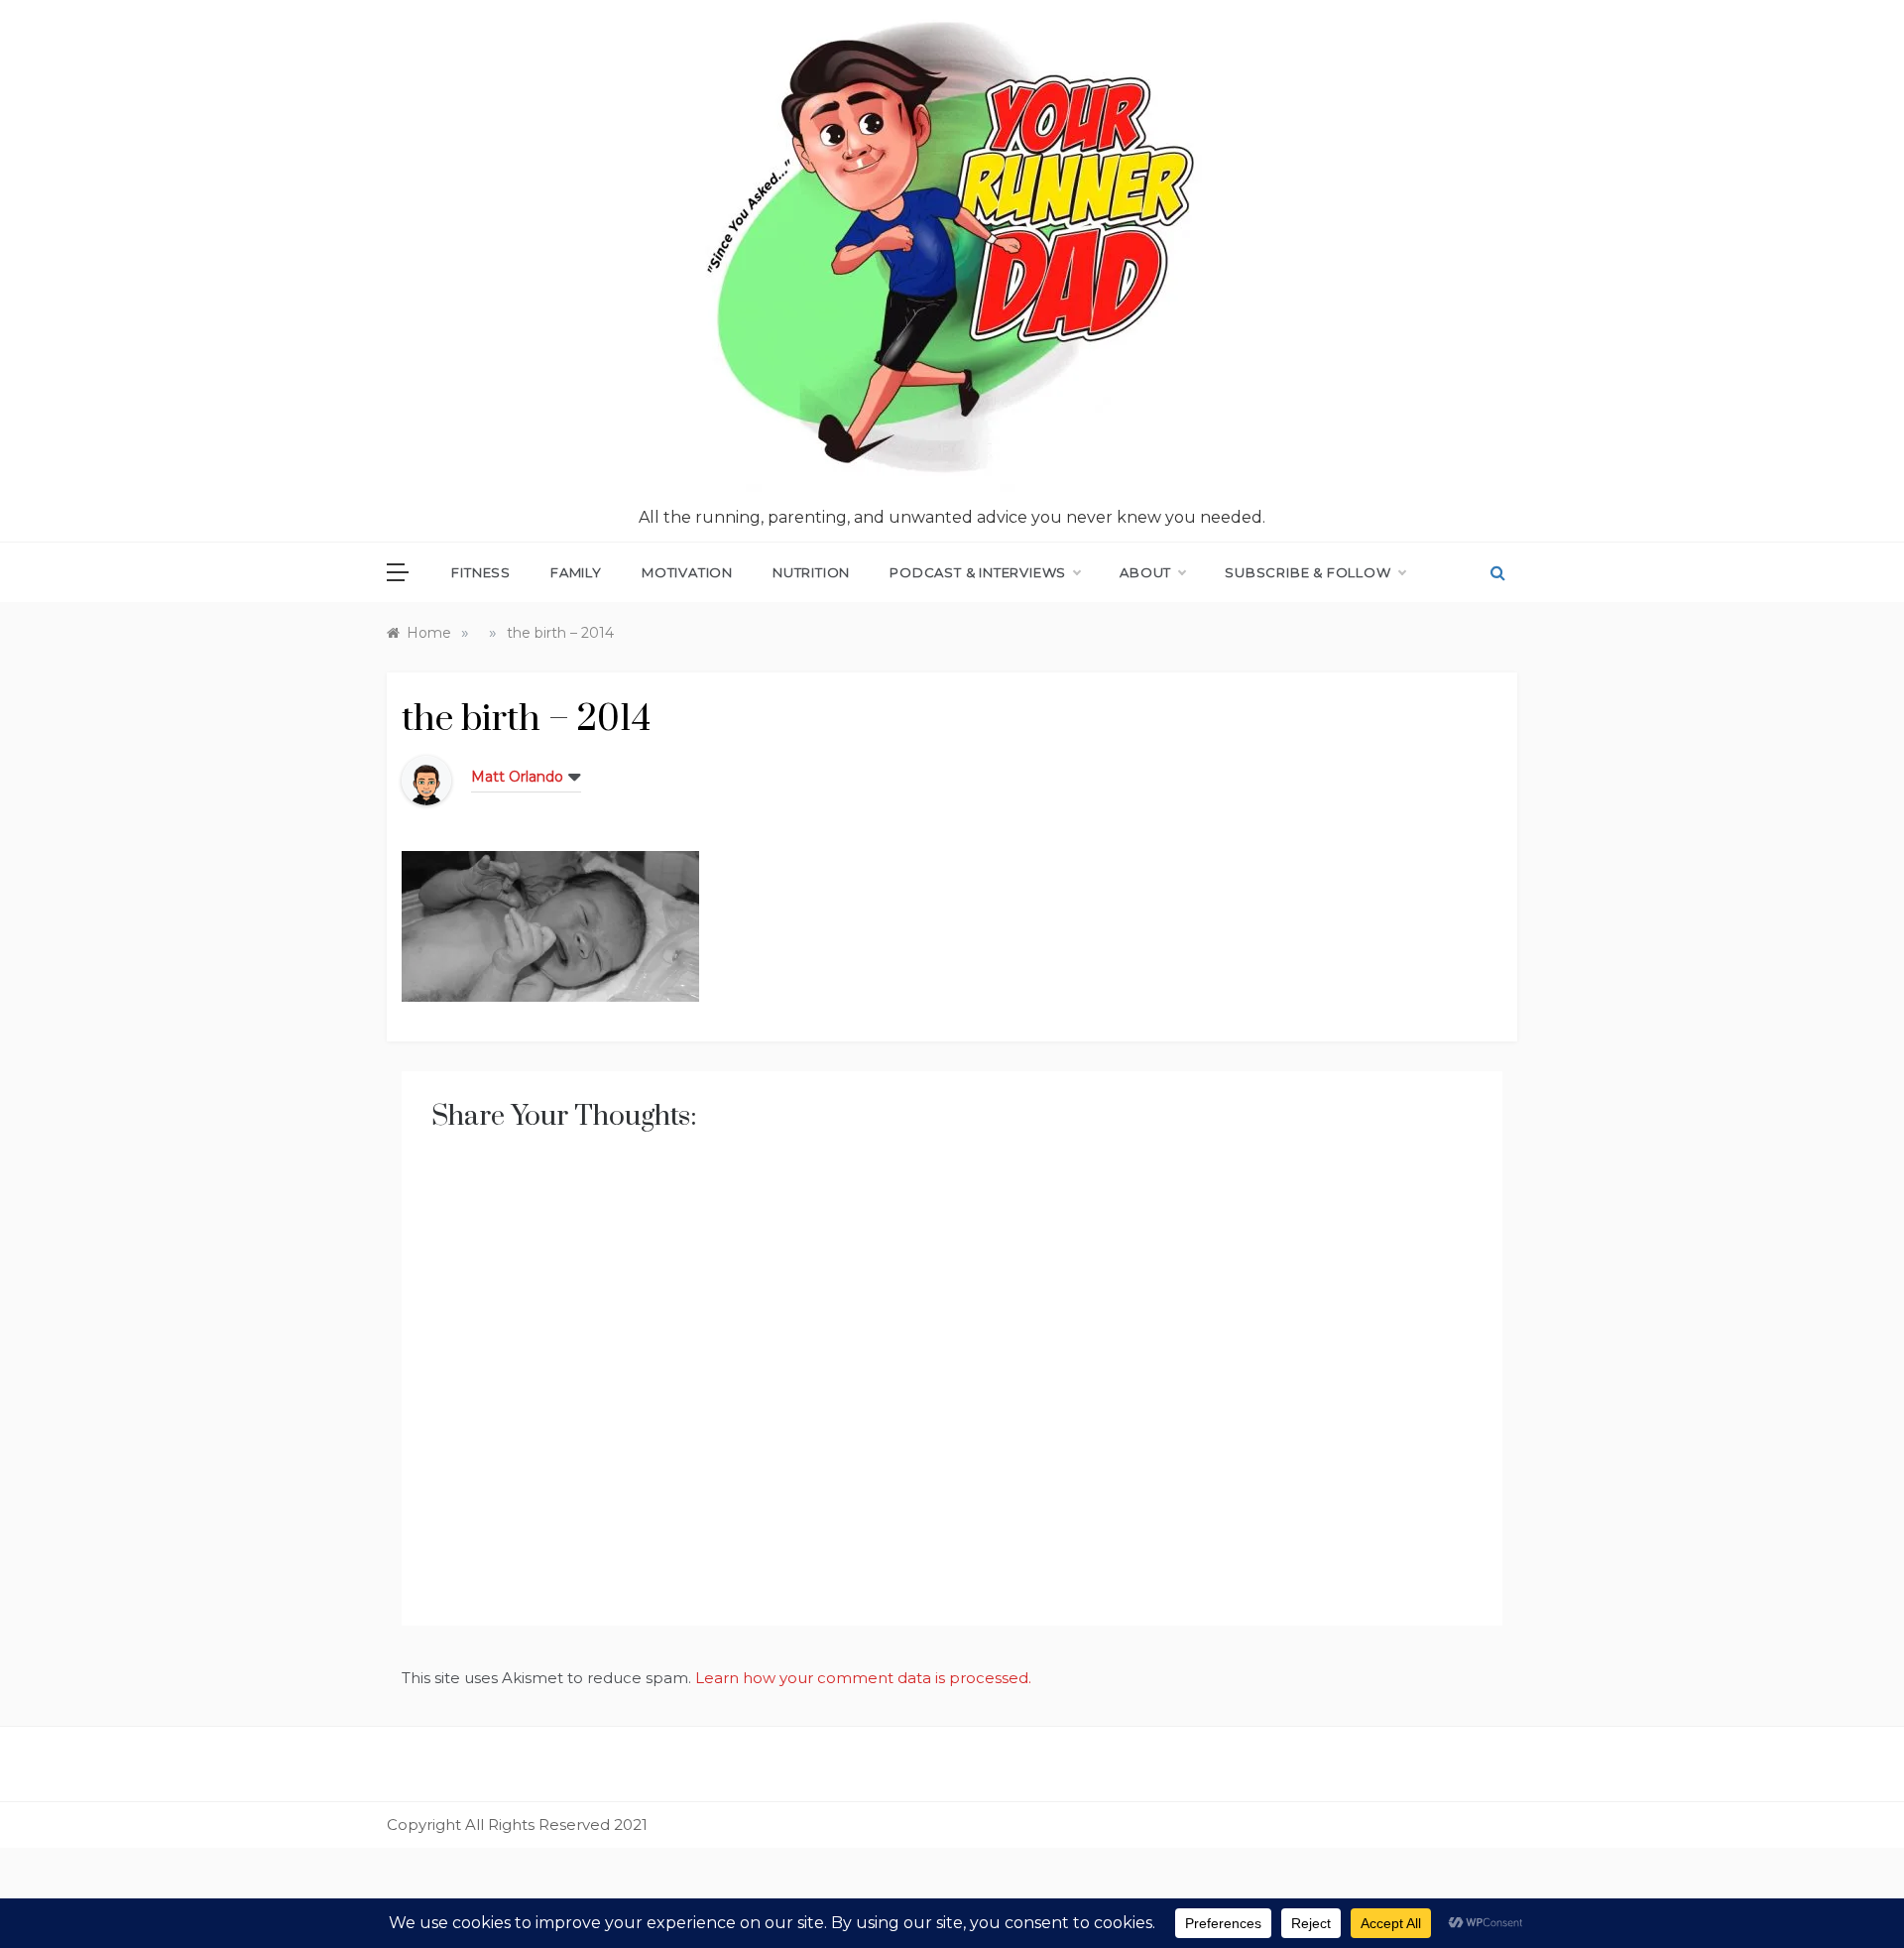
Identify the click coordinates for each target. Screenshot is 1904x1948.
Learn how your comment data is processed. (863, 1678)
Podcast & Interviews (978, 572)
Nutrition (811, 572)
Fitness (481, 572)
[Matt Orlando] (426, 779)
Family (576, 572)
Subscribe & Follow (1308, 572)
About (1145, 572)
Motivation (687, 572)
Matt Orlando (517, 777)
